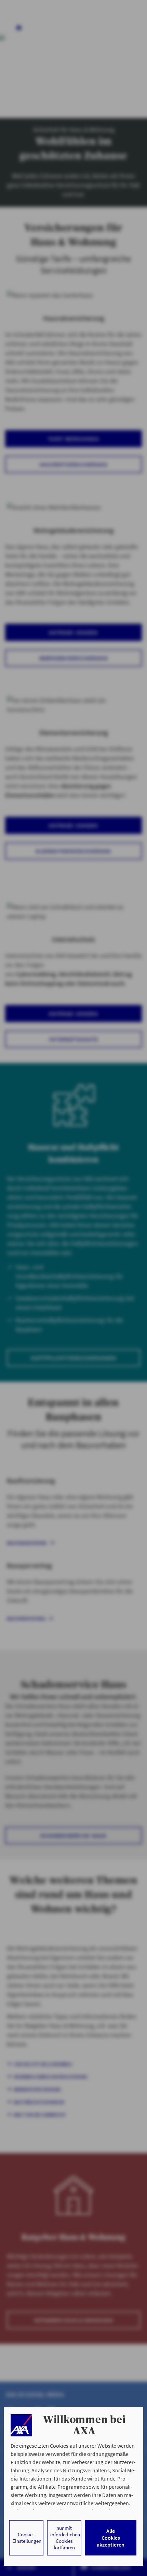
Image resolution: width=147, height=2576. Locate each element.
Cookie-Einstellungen (27, 2538)
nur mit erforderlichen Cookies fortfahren (65, 2538)
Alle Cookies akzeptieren (111, 2538)
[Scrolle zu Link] (21, 2425)
